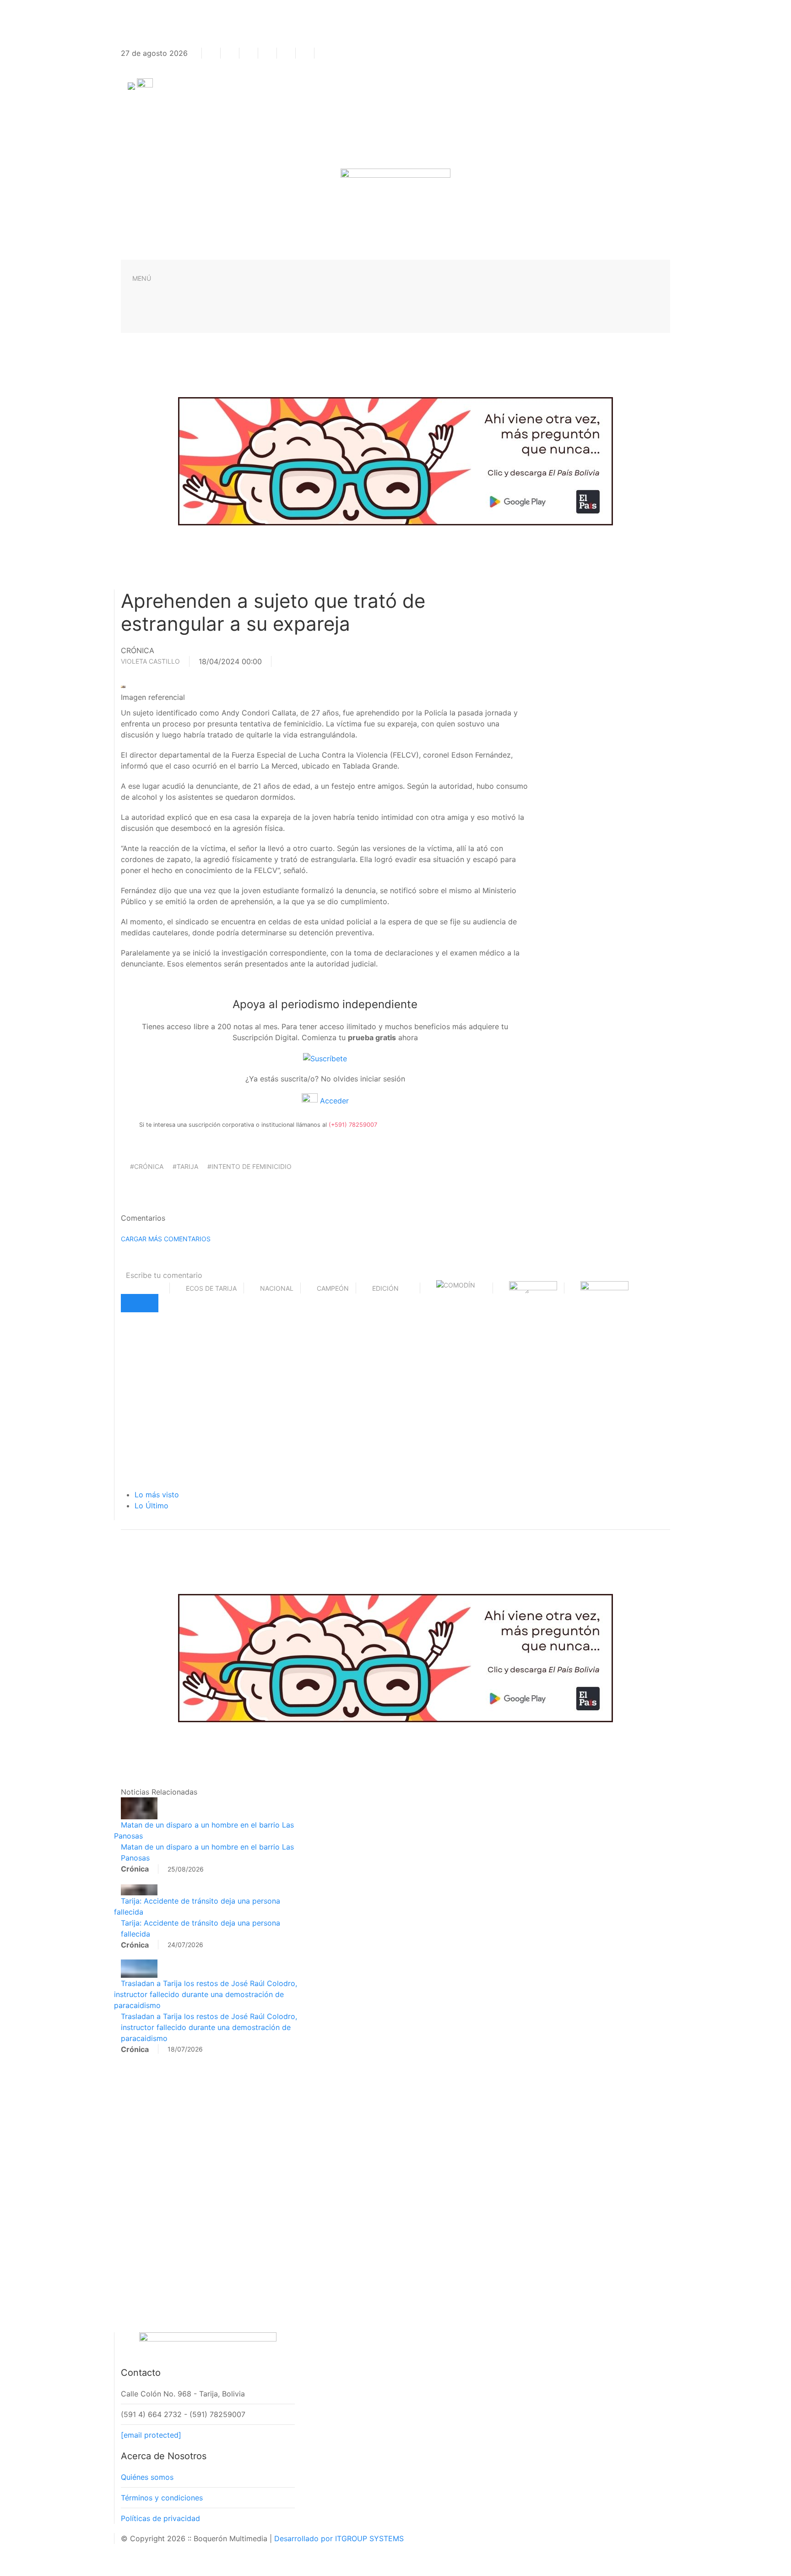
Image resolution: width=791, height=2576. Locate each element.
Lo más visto (157, 1495)
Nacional (277, 1288)
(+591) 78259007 (353, 1125)
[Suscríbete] (325, 1058)
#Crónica (147, 1166)
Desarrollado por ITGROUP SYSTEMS (339, 2538)
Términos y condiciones (162, 2498)
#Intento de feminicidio (249, 1166)
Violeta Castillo (150, 661)
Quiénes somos (147, 2477)
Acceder (333, 1101)
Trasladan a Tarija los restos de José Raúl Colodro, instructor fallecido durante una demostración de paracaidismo (206, 1994)
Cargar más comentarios (166, 1239)
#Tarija (185, 1166)
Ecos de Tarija (211, 1288)
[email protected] (151, 2435)
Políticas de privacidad (160, 2518)
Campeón (333, 1288)
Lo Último (152, 1506)
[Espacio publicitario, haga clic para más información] (395, 460)
